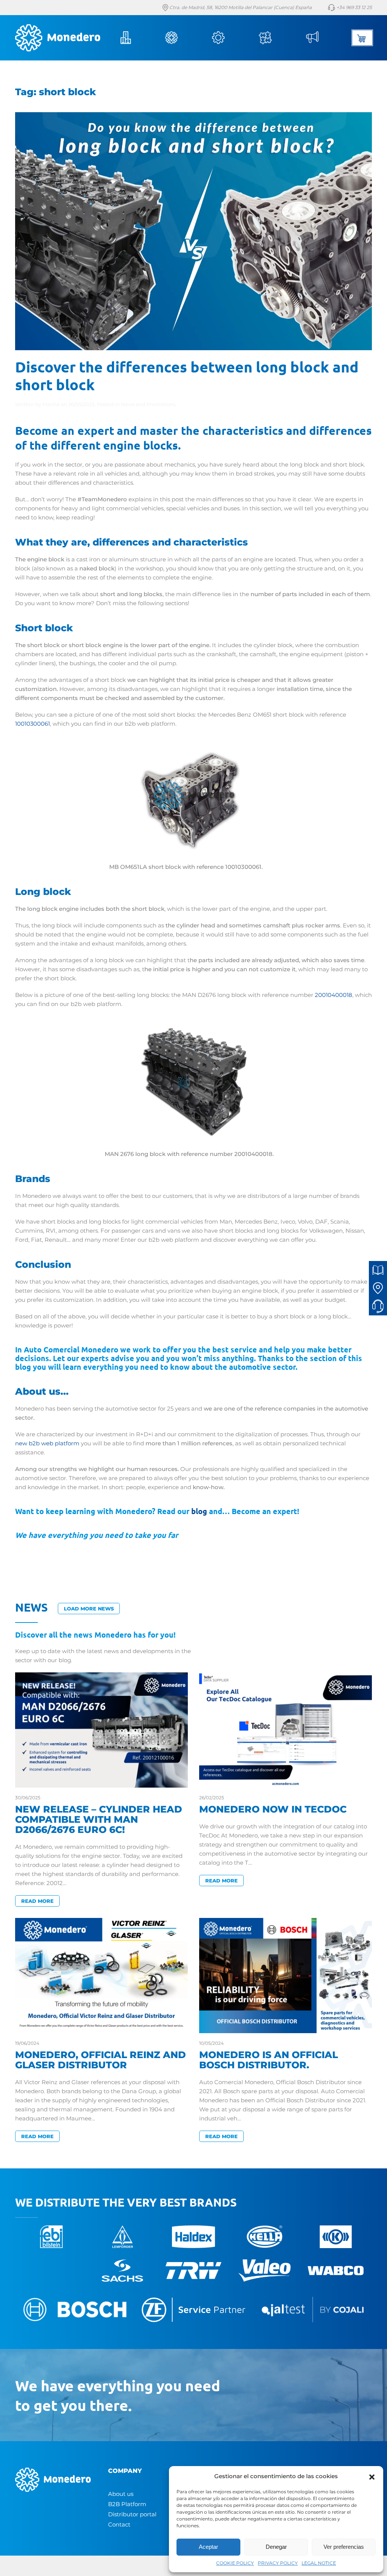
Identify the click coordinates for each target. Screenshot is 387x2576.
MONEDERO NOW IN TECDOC (273, 1809)
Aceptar (208, 2547)
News (322, 38)
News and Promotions (148, 404)
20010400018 (334, 995)
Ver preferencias (344, 2547)
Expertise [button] (276, 38)
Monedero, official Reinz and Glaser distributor (101, 2060)
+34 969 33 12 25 (354, 7)
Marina (51, 404)
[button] (372, 2476)
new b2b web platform (47, 1443)
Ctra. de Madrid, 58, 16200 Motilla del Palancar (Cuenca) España (240, 7)
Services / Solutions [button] (229, 38)
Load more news (89, 1609)
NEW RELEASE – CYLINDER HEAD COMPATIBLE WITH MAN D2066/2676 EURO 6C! (99, 1819)
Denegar (276, 2547)
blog (199, 1511)
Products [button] (182, 38)
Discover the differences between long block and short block (187, 375)
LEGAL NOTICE (319, 2563)
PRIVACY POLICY (278, 2563)
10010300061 (33, 724)
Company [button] (135, 38)
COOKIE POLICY (235, 2563)
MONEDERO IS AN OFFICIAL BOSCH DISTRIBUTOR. (269, 2060)
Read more (37, 1901)
